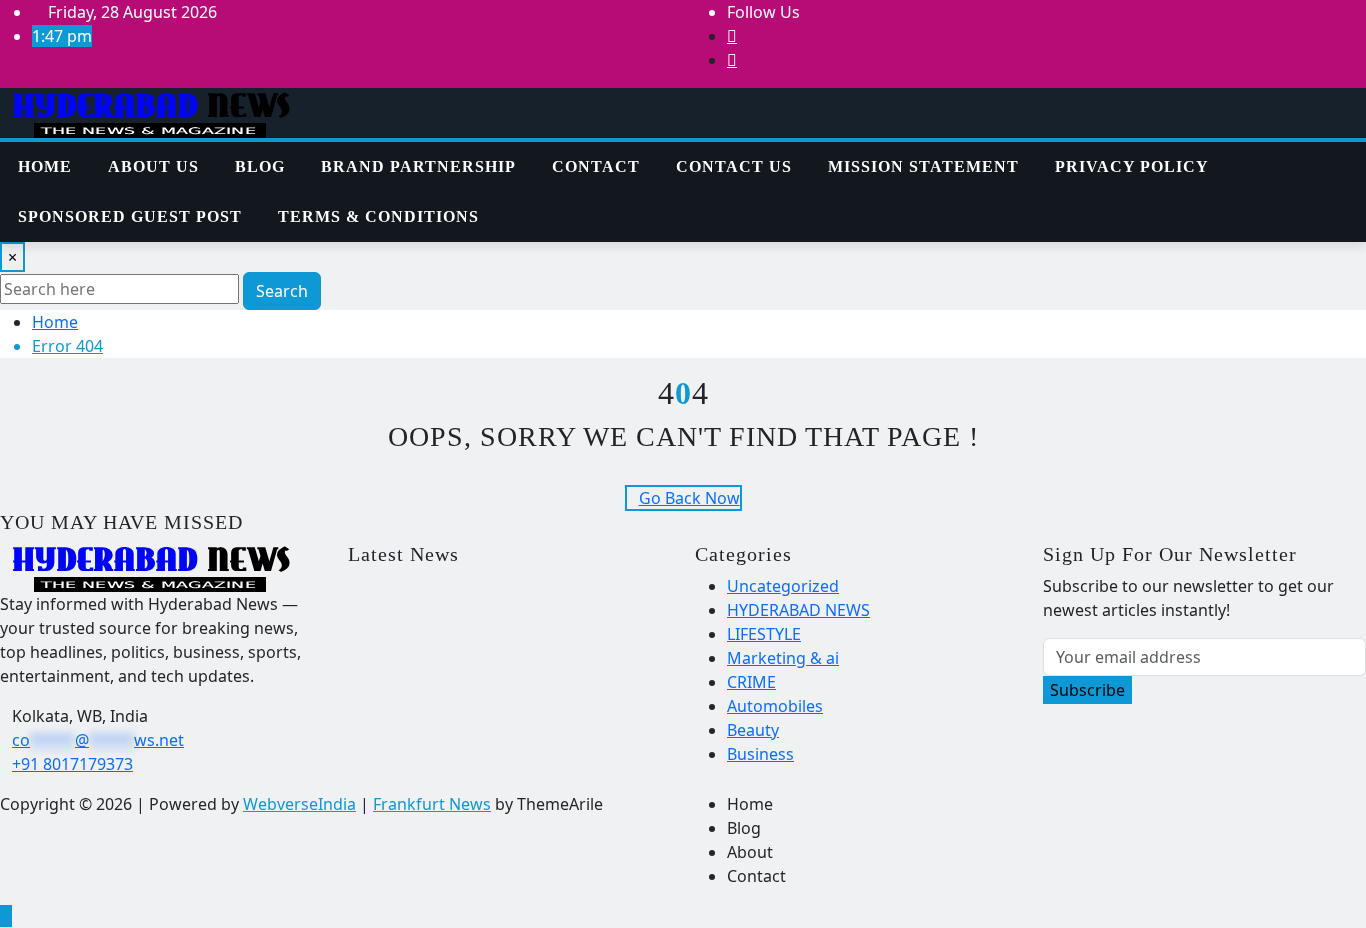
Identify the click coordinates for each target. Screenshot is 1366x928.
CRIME (751, 682)
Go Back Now (689, 498)
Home (45, 166)
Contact (596, 166)
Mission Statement (923, 166)
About (750, 852)
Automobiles (775, 706)
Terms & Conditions (378, 216)
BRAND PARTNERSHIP (418, 166)
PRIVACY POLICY (1132, 166)
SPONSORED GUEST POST (130, 216)
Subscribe (1087, 690)
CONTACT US (734, 166)
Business (760, 754)
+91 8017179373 (72, 764)
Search (282, 291)
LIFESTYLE (764, 634)
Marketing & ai (783, 658)
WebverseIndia (299, 804)
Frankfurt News (432, 804)
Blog (260, 166)
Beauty (753, 730)
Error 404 (67, 346)
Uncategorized (783, 586)
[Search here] (1280, 154)
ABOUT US (153, 166)
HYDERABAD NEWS (798, 610)
